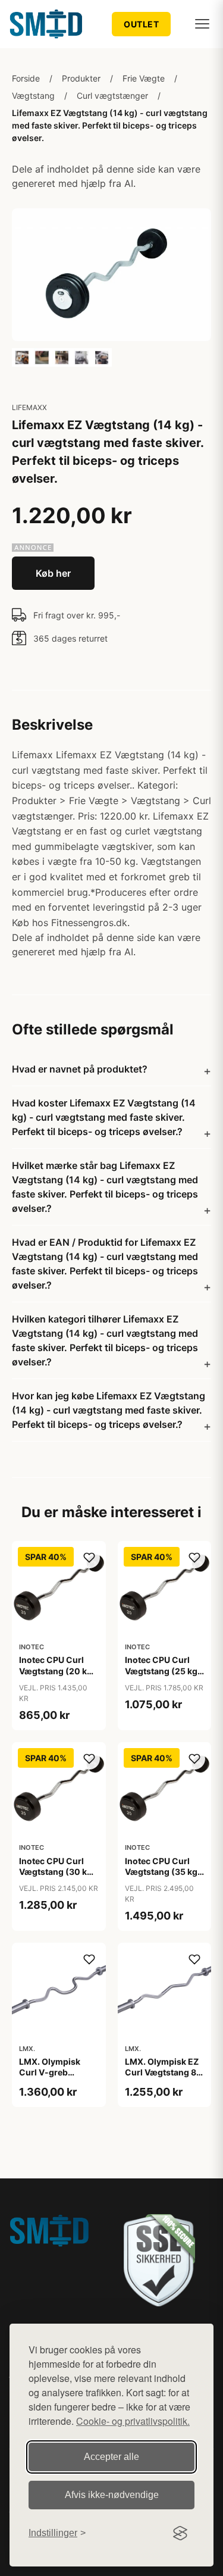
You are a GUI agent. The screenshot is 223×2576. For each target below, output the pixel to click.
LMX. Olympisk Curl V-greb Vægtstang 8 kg (51, 2072)
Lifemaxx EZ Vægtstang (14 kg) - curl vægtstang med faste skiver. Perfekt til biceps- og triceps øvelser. (110, 125)
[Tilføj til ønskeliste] (89, 1558)
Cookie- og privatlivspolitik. (133, 2421)
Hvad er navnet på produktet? (80, 1069)
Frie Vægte (144, 78)
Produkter (81, 78)
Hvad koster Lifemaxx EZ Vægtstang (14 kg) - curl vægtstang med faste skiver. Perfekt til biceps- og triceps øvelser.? (104, 1117)
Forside (26, 78)
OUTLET (141, 24)
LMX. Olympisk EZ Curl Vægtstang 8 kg (162, 2072)
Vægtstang (33, 96)
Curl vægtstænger (112, 96)
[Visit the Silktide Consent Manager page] (180, 2533)
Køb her (53, 573)
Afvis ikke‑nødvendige (112, 2495)
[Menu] (202, 24)
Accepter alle (111, 2457)
